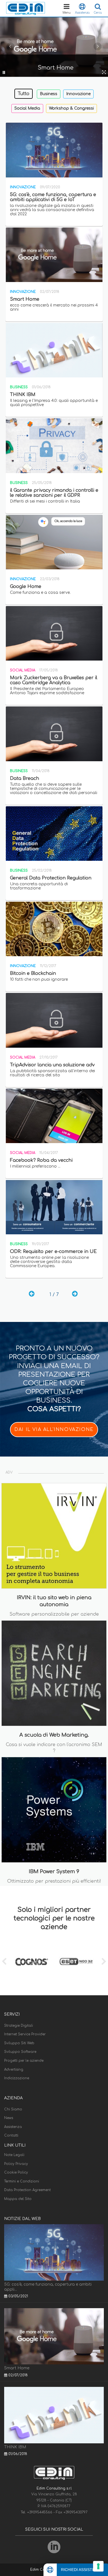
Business (49, 94)
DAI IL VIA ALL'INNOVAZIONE (54, 1430)
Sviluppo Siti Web (19, 2043)
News (9, 2118)
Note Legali (14, 2155)
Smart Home (17, 2368)
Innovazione (78, 94)
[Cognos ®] (32, 1962)
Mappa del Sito (18, 2199)
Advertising (14, 2070)
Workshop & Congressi (71, 108)
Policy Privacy (16, 2164)
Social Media (27, 108)
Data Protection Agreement (27, 2190)
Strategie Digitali (19, 2026)
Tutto (24, 94)
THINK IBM (15, 2447)
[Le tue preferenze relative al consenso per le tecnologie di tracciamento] (98, 2566)
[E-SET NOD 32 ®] (76, 1962)
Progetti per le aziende (24, 2061)
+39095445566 (40, 2512)
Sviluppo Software (20, 2052)
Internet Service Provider (25, 2034)
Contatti (11, 2135)
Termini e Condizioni (22, 2181)
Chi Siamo (13, 2109)
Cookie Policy (16, 2172)
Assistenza (13, 2127)
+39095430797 (75, 2512)
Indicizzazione (17, 2078)
